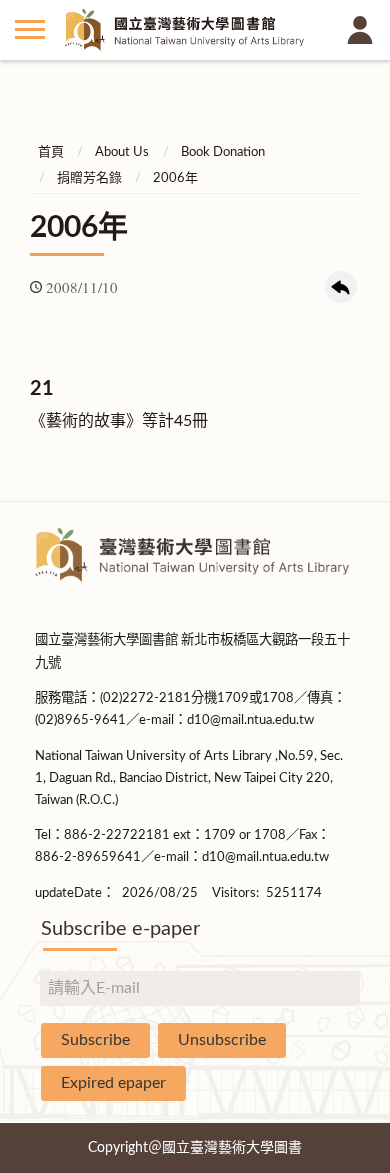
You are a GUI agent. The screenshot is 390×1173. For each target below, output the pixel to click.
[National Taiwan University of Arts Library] (195, 30)
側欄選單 (30, 30)
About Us (122, 152)
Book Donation (223, 152)
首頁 (51, 152)
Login (360, 30)
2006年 (175, 178)
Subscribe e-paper (120, 929)
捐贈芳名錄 (89, 178)
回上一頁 (341, 287)
